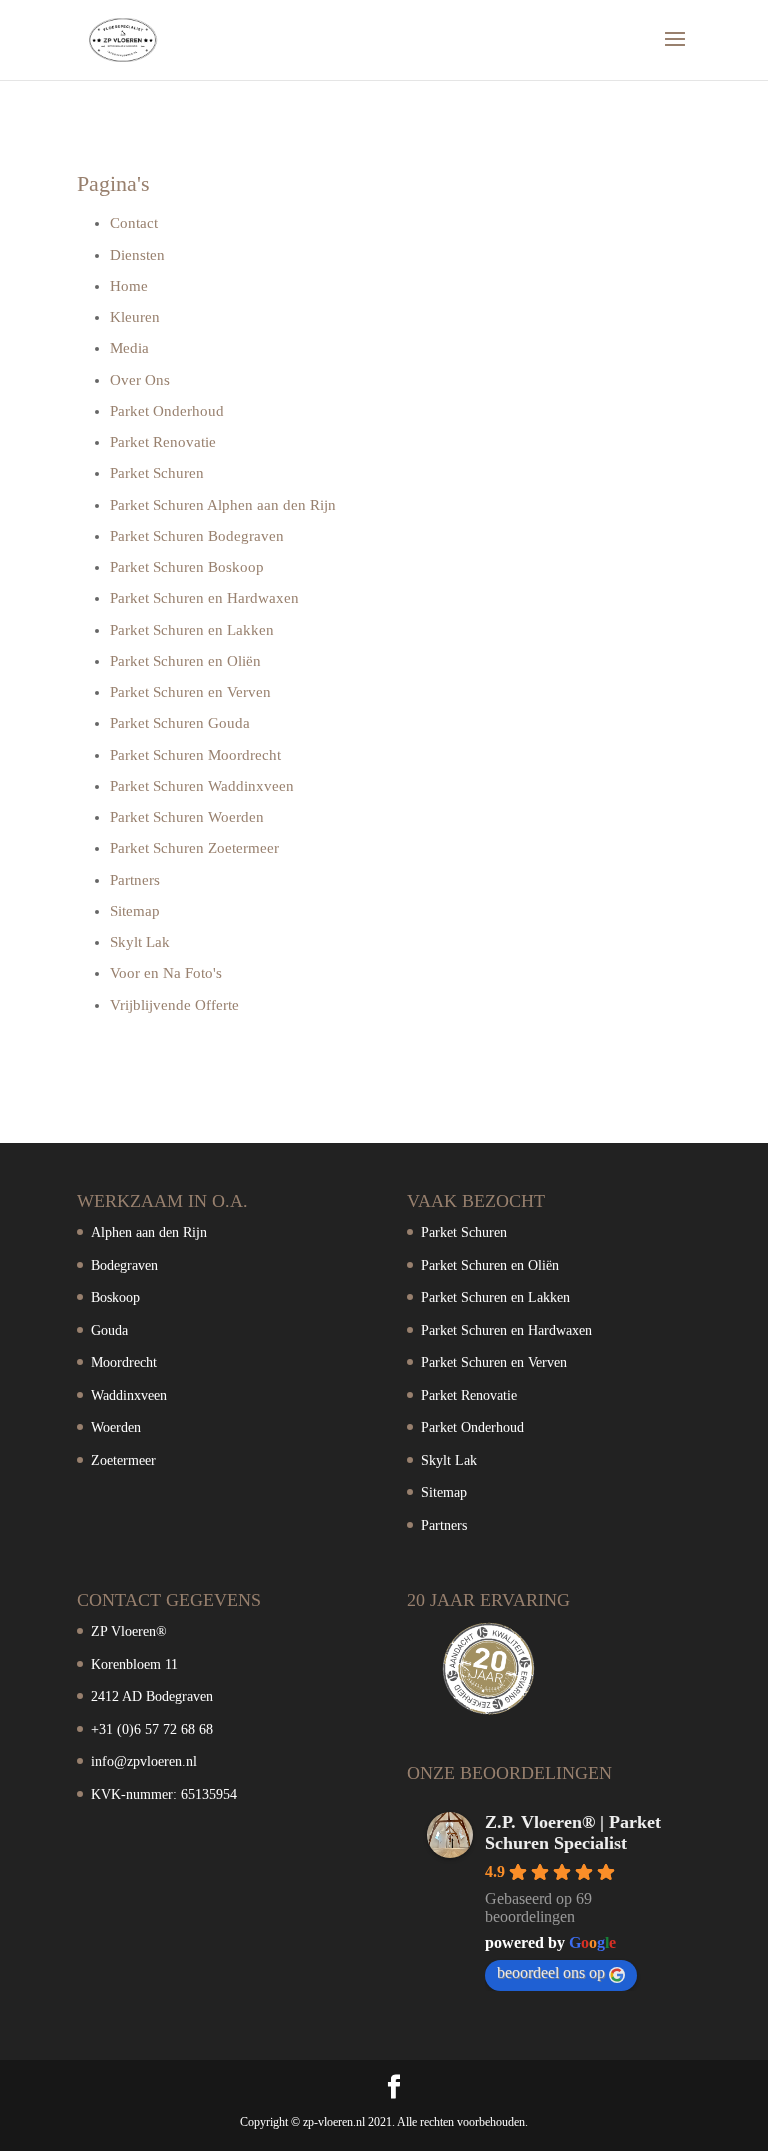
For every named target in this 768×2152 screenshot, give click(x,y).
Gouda (109, 1330)
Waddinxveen (129, 1395)
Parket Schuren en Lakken (192, 630)
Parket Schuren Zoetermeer (194, 848)
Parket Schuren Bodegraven (197, 536)
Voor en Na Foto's (166, 973)
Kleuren (135, 317)
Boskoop (115, 1297)
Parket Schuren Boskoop (187, 567)
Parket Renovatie (163, 442)
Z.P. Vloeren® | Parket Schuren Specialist (573, 1832)
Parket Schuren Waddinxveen (202, 786)
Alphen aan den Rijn (149, 1232)
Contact (134, 223)
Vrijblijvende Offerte (174, 1005)
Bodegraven (124, 1265)
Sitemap (135, 911)
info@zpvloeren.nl (144, 1761)
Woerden (116, 1427)
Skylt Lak (140, 942)
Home (129, 286)
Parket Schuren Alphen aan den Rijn (223, 505)
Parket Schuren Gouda (180, 723)
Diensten (137, 255)
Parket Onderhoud (167, 411)
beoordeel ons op (551, 1972)
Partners (135, 880)
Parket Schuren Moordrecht (195, 755)
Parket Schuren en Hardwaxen (204, 598)
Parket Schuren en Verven (190, 692)
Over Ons (140, 380)
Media (129, 348)
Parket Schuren (157, 473)
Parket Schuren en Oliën (185, 661)
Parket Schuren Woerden (187, 817)
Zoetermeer (123, 1460)
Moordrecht (124, 1362)
